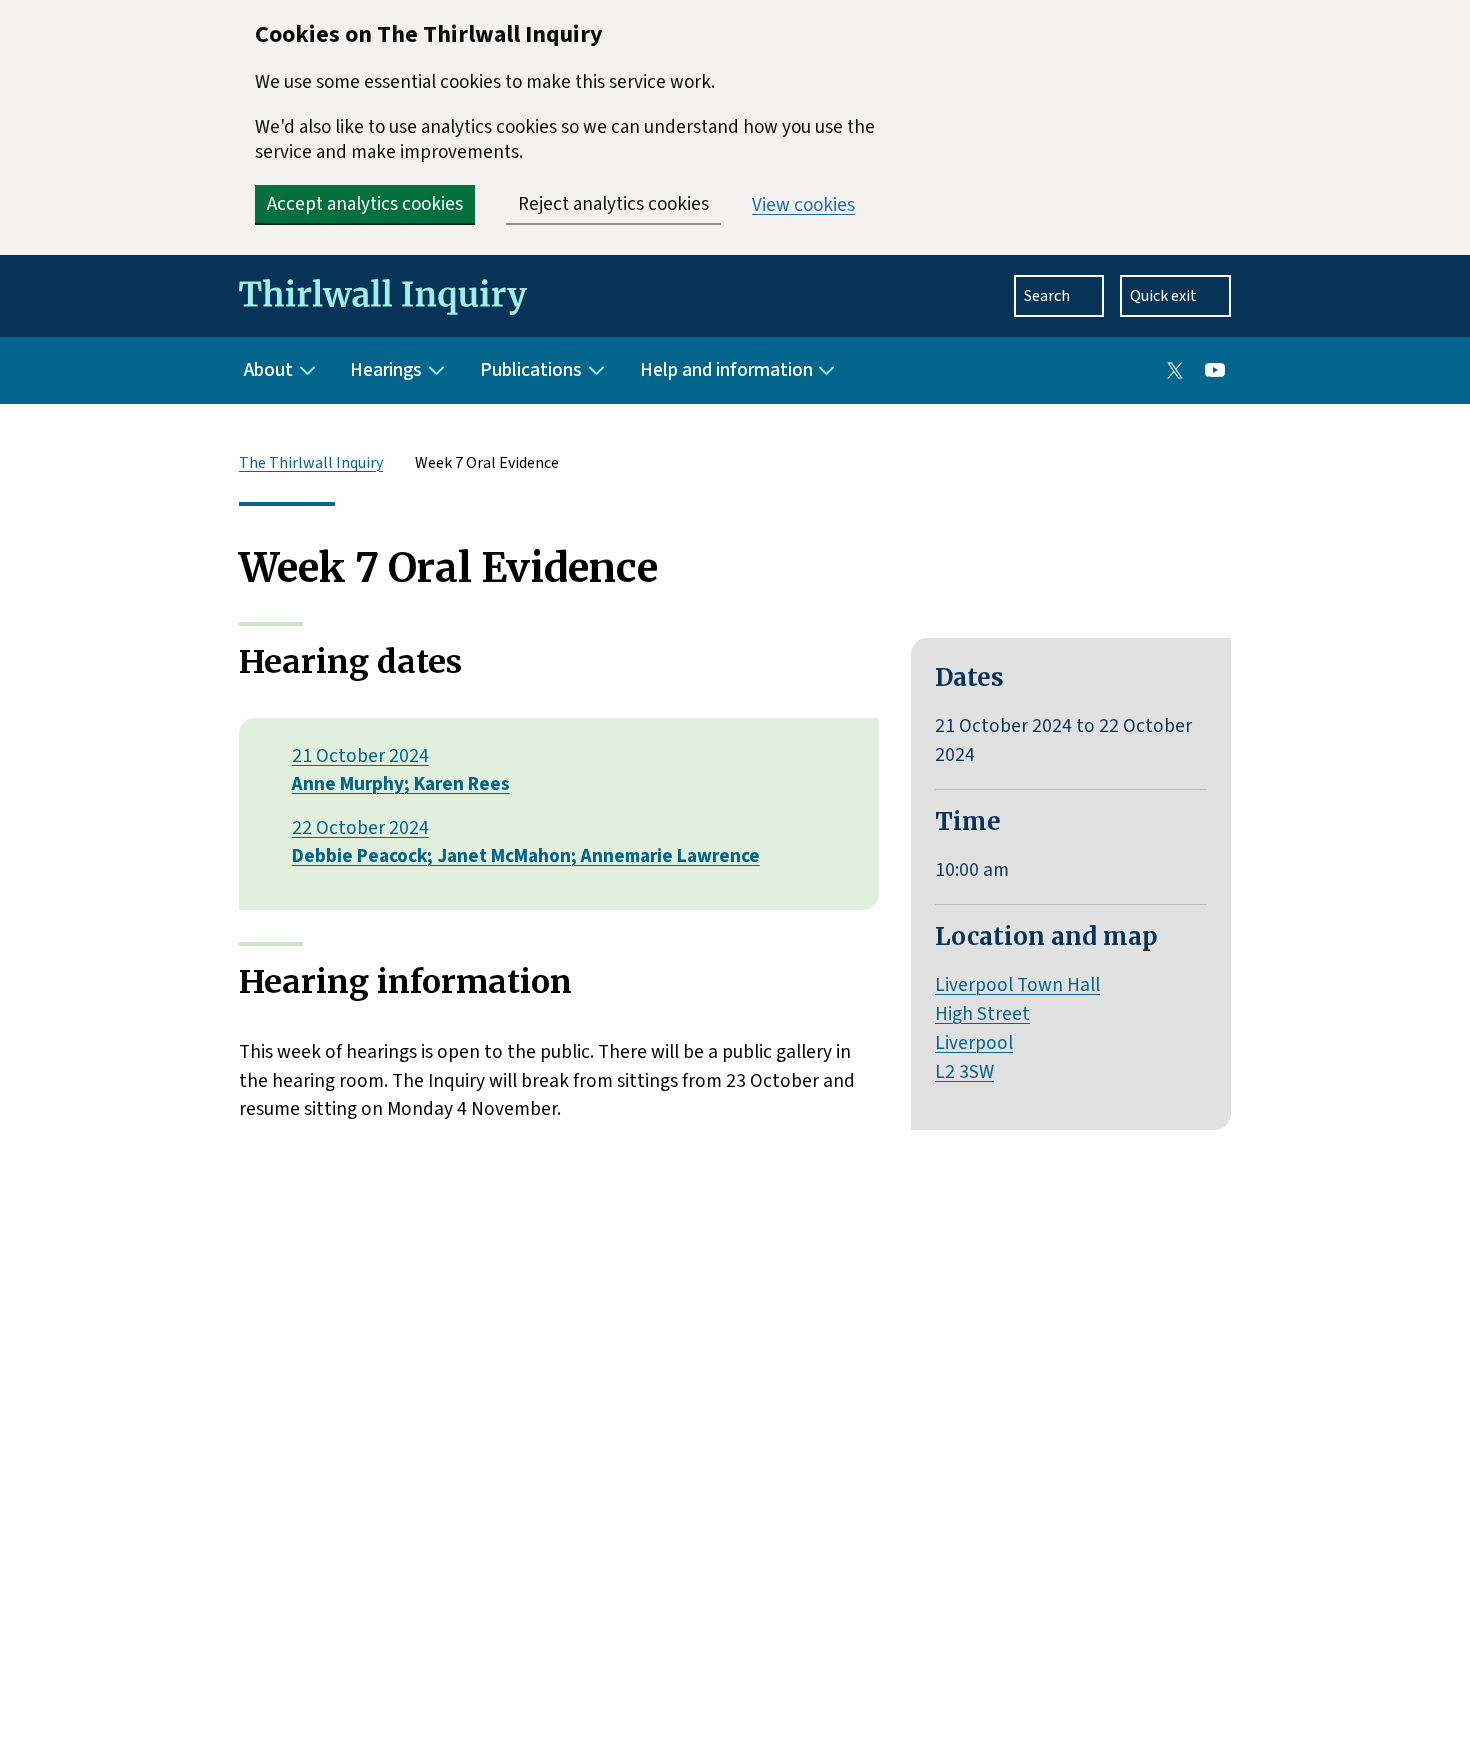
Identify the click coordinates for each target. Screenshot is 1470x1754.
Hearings (386, 370)
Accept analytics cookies (365, 204)
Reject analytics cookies (613, 204)
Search (1047, 296)
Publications (531, 370)
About (268, 370)
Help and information (726, 370)
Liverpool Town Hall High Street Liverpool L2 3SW (1017, 1028)
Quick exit (1163, 296)
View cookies (803, 205)
